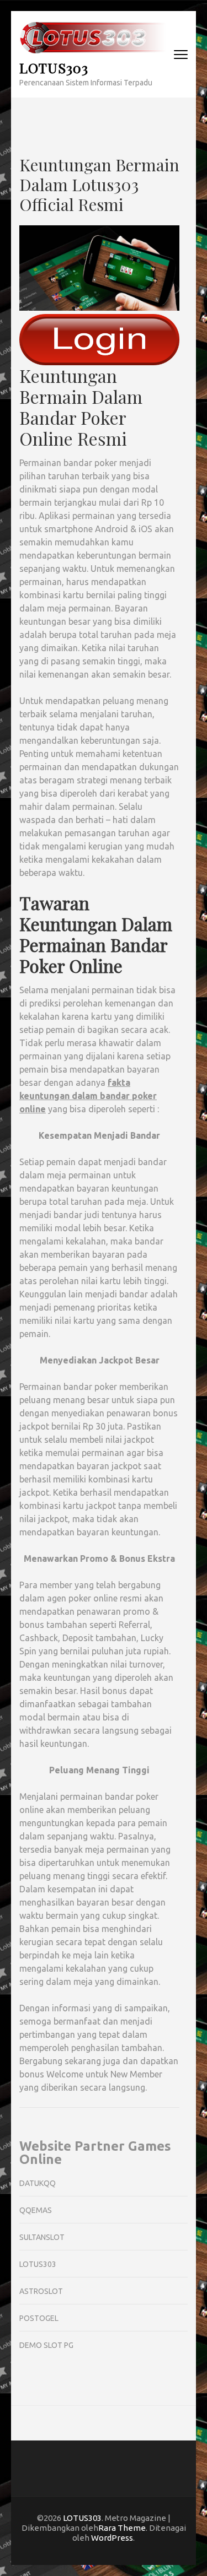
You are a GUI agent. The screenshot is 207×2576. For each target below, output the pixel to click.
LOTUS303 (54, 67)
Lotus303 (38, 2264)
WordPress (112, 2538)
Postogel (39, 2318)
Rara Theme (122, 2528)
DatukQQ (38, 2183)
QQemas (36, 2210)
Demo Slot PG (46, 2345)
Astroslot (41, 2291)
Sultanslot (42, 2237)
